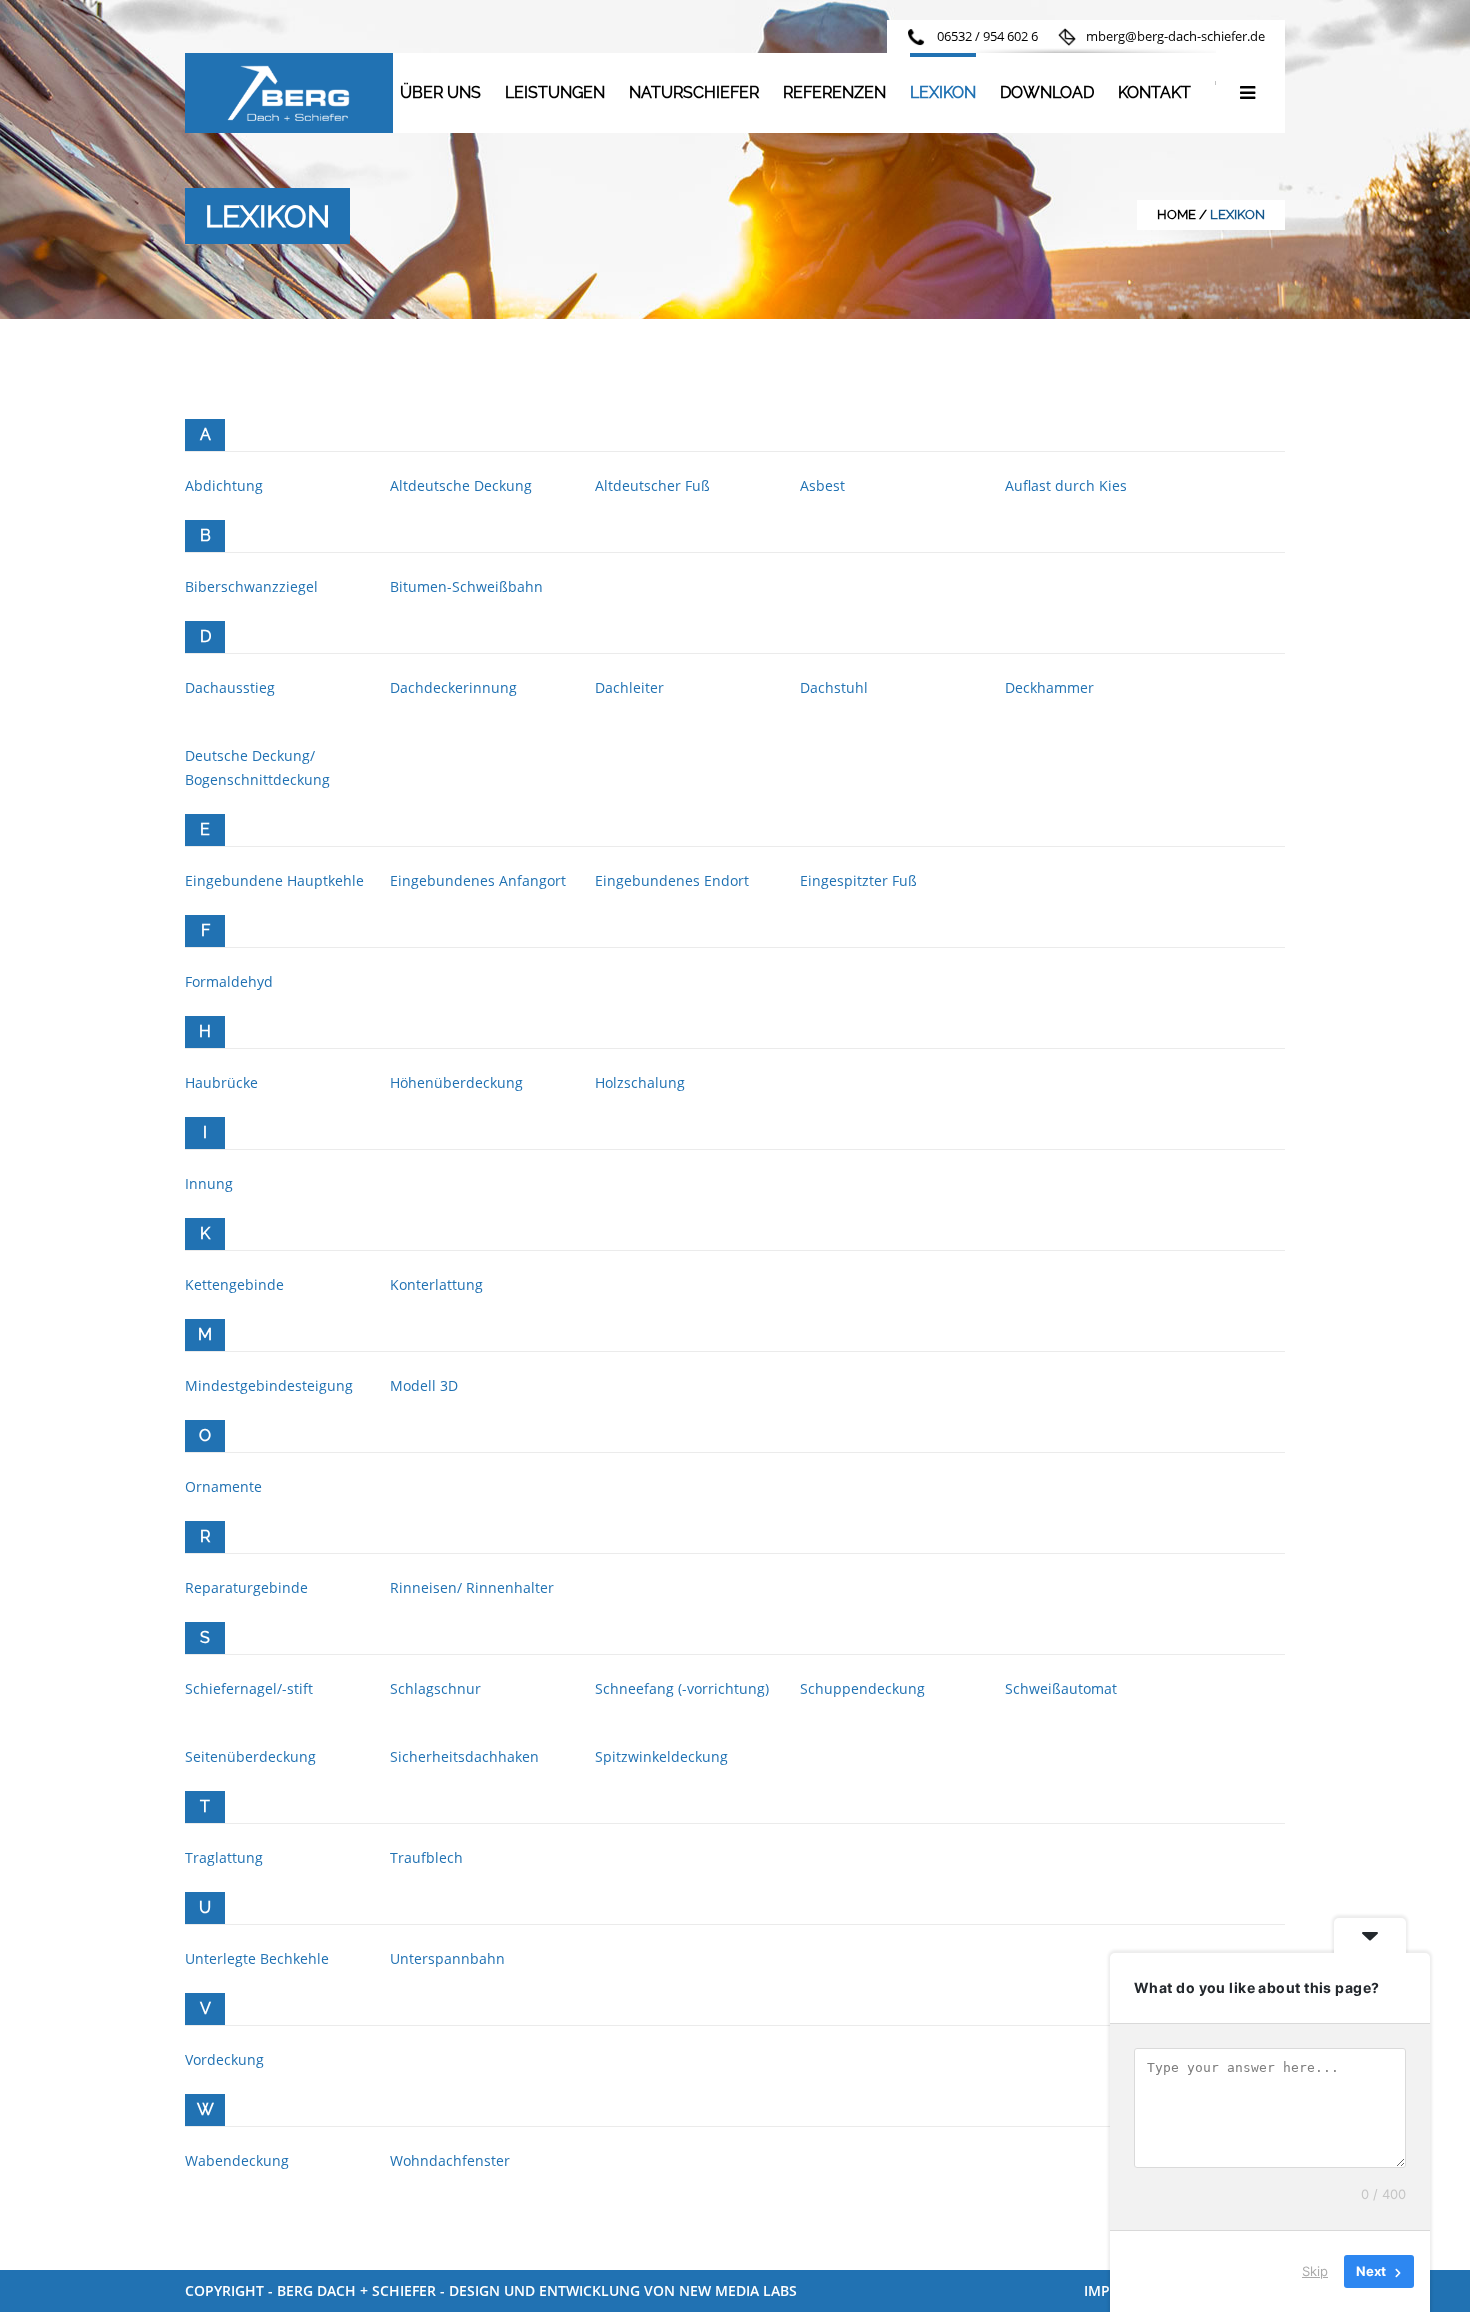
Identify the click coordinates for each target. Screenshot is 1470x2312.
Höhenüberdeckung (456, 1082)
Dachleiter (629, 687)
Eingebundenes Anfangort (478, 880)
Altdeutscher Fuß (652, 485)
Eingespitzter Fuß (858, 880)
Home (1176, 214)
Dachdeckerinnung (453, 687)
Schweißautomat (1061, 1688)
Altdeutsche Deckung (461, 485)
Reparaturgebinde (246, 1587)
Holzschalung (640, 1082)
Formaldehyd (229, 981)
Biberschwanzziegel (251, 586)
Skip (1315, 2271)
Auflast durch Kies (1066, 485)
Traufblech (426, 1857)
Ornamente (223, 1486)
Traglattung (224, 1857)
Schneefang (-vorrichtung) (682, 1688)
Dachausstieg (230, 687)
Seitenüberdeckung (250, 1756)
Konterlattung (436, 1284)
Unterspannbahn (447, 1958)
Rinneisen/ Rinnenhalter (472, 1587)
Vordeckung (224, 2059)
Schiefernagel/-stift (249, 1688)
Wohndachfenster (450, 2160)
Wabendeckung (237, 2160)
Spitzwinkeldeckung (661, 1756)
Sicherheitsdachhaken (464, 1756)
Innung (209, 1183)
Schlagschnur (435, 1688)
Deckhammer (1049, 687)
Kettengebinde (234, 1284)
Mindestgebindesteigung (269, 1385)
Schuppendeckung (862, 1688)
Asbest (822, 485)
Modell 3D (424, 1385)
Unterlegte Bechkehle (257, 1958)
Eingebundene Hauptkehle (274, 880)
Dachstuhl (834, 687)
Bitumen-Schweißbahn (466, 586)
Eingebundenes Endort (672, 880)
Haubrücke (221, 1082)
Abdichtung (224, 485)
